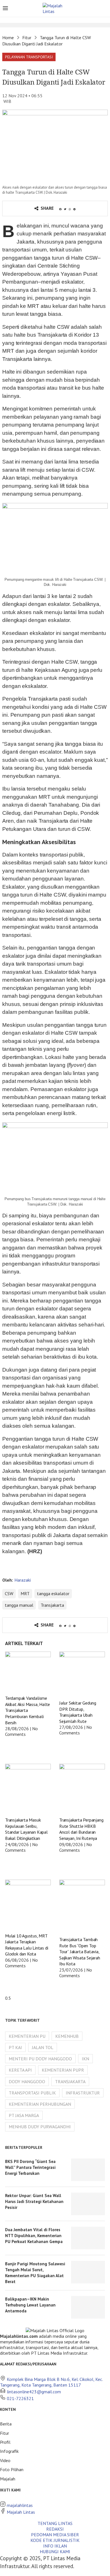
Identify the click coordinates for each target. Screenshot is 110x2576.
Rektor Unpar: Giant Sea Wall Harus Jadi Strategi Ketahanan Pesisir (34, 2201)
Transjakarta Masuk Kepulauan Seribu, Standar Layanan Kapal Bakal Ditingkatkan (26, 1829)
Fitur (27, 37)
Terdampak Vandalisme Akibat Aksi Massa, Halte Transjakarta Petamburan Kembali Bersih (27, 1710)
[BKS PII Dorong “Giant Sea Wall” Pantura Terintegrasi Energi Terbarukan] (88, 2170)
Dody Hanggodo (27, 2081)
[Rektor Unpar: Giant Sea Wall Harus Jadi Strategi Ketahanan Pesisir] (88, 2204)
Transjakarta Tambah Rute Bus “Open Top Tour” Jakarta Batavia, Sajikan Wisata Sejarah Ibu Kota (80, 1952)
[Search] (104, 9)
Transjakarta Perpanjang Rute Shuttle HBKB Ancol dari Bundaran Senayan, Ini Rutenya (81, 1829)
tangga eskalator (53, 1593)
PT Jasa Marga (24, 2115)
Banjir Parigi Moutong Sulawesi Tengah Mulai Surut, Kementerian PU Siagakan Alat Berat (35, 2273)
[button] (29, 57)
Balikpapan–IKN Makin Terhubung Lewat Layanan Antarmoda (30, 2305)
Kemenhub (67, 2036)
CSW (9, 1593)
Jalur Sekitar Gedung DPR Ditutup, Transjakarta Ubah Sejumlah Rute (78, 1712)
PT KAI (15, 2047)
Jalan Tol (43, 2047)
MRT (25, 1593)
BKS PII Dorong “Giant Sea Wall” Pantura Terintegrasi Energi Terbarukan (30, 2167)
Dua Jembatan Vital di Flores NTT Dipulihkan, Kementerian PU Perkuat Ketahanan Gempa (34, 2236)
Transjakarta (52, 1605)
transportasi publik (32, 2093)
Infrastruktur (83, 2093)
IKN (85, 2059)
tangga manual (19, 1605)
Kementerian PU (27, 2036)
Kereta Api (20, 2070)
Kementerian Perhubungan (40, 2104)
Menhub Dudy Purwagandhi (40, 2127)
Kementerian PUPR (63, 2070)
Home (8, 37)
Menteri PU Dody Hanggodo (40, 2059)
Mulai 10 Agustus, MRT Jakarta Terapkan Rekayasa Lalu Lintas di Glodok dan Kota (27, 1945)
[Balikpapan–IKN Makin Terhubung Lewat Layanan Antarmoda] (88, 2307)
